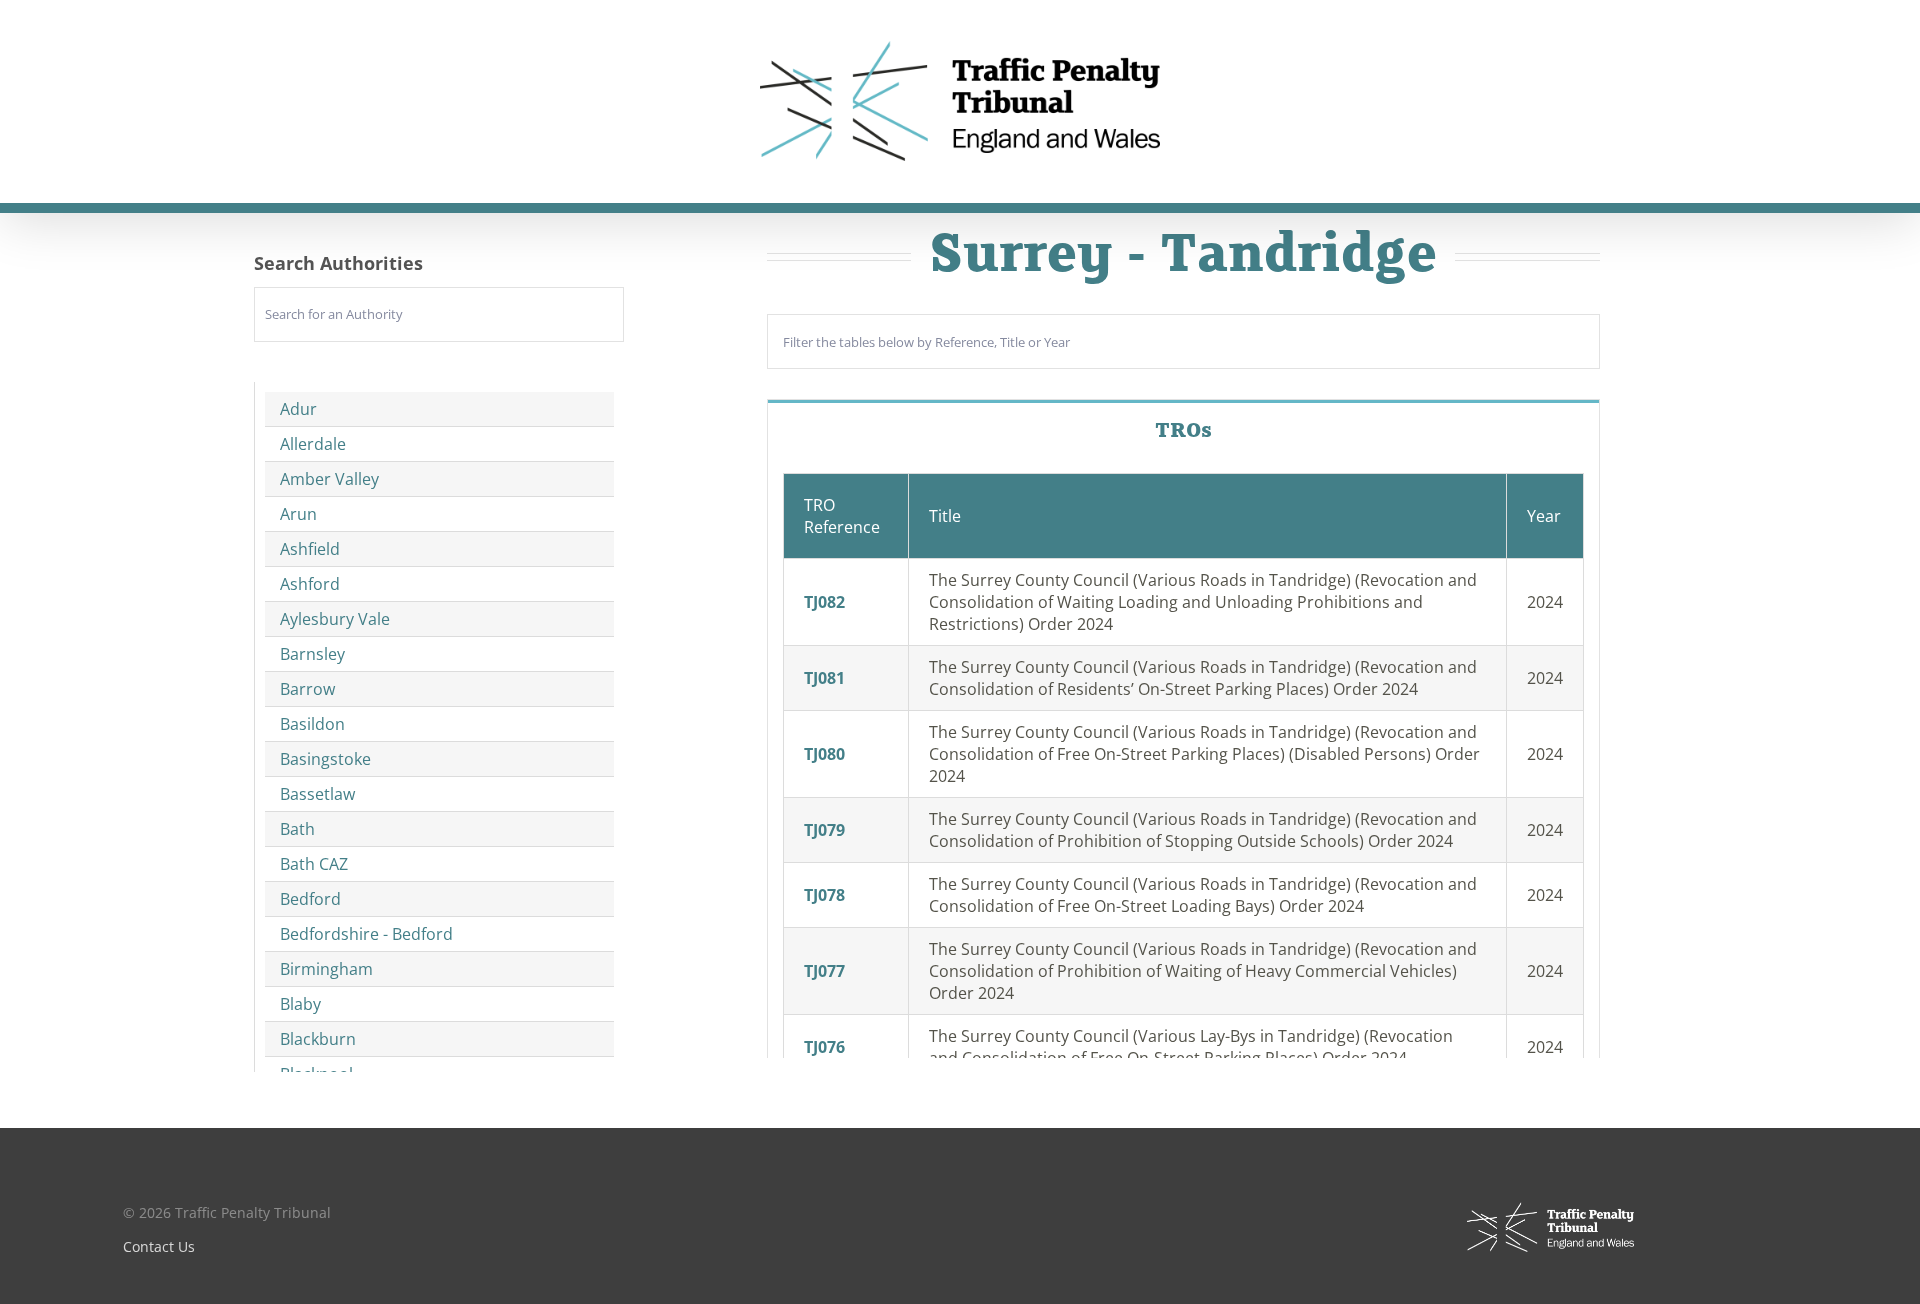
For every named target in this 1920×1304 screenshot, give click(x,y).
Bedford (310, 899)
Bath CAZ (314, 864)
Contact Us (159, 1246)
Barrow (307, 689)
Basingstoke (325, 759)
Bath (297, 829)
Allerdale (313, 444)
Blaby (300, 1004)
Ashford (310, 584)
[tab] (1183, 429)
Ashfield (310, 549)
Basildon (312, 724)
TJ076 (824, 1047)
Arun (298, 514)
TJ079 (824, 830)
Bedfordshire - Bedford (366, 934)
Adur (298, 409)
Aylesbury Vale (335, 619)
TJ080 (824, 754)
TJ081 (824, 678)
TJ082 (824, 602)
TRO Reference (842, 516)
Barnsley (312, 654)
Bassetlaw (317, 794)
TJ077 (824, 971)
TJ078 (824, 895)
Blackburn (318, 1039)
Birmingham (326, 969)
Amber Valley (329, 479)
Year (1544, 516)
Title (945, 516)
